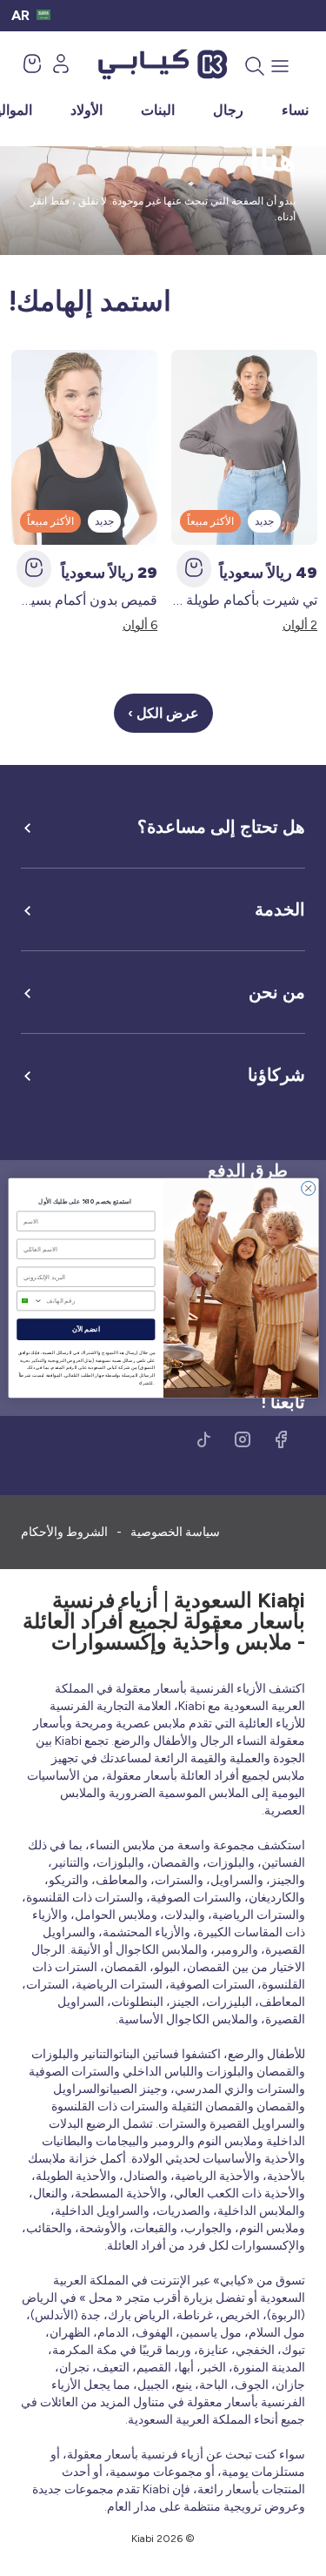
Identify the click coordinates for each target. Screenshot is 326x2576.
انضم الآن (85, 1330)
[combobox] (29, 1301)
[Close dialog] (308, 1188)
